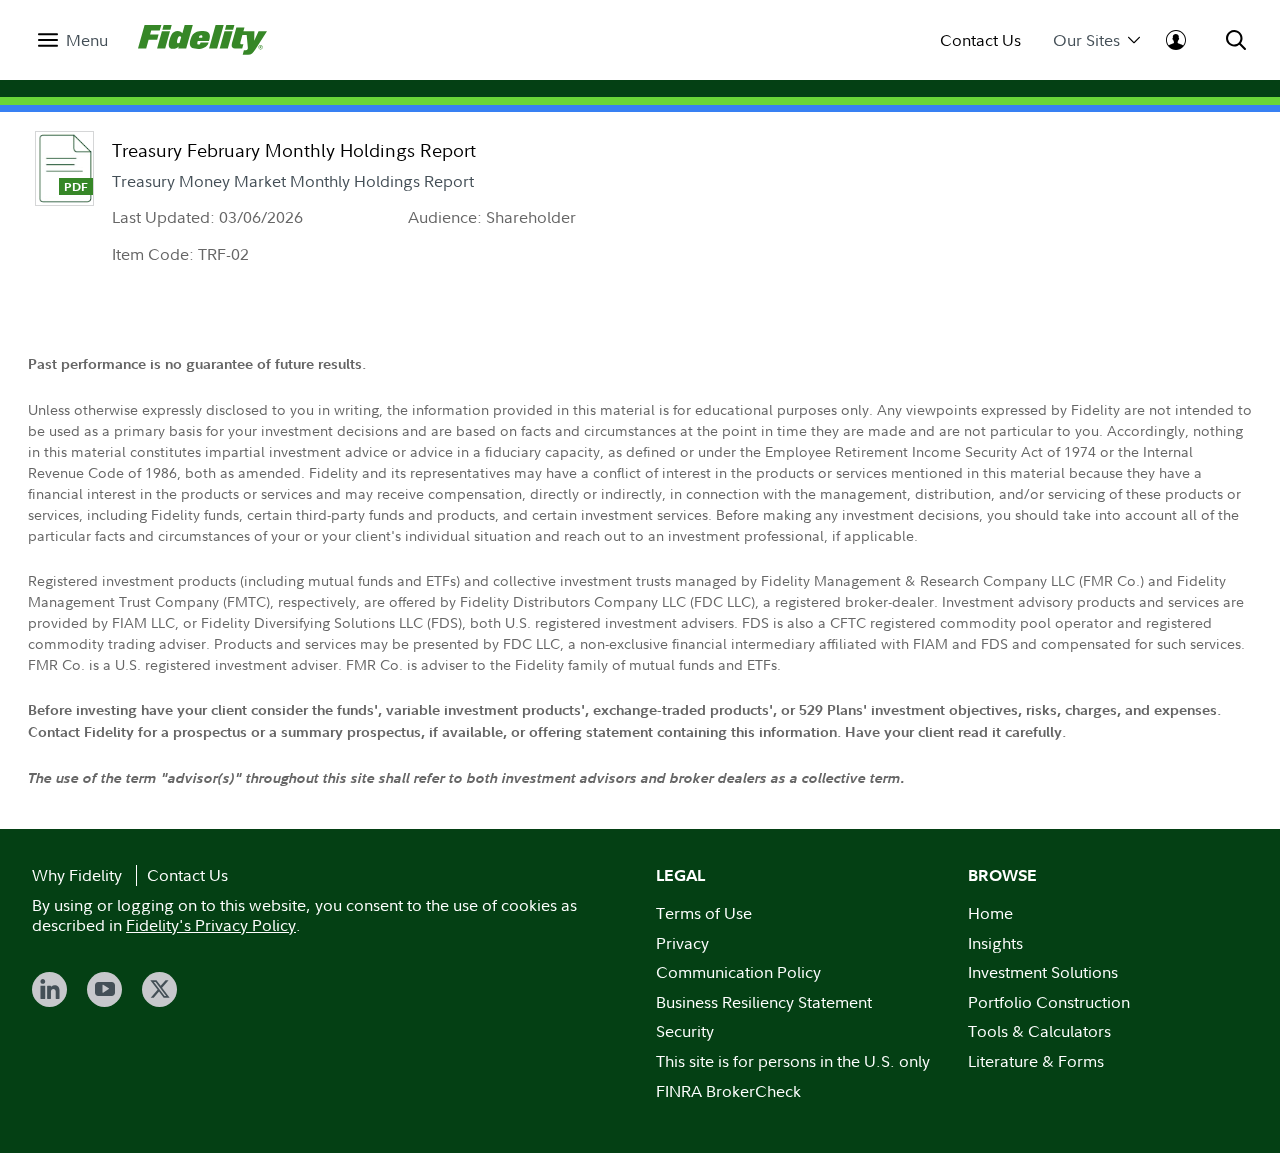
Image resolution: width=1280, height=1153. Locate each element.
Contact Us (980, 40)
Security (685, 1031)
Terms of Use (704, 913)
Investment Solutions (1043, 972)
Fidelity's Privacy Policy (211, 925)
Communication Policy (738, 972)
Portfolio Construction (1049, 1002)
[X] (159, 989)
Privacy (682, 943)
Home (990, 913)
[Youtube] (104, 989)
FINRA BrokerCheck (728, 1091)
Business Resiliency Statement (764, 1002)
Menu (87, 40)
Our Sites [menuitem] (1086, 40)
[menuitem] (73, 40)
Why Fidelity (77, 875)
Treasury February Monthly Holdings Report (294, 150)
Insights (995, 943)
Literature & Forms (1036, 1061)
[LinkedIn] (49, 989)
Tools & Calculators (1039, 1031)
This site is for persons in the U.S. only (793, 1061)
